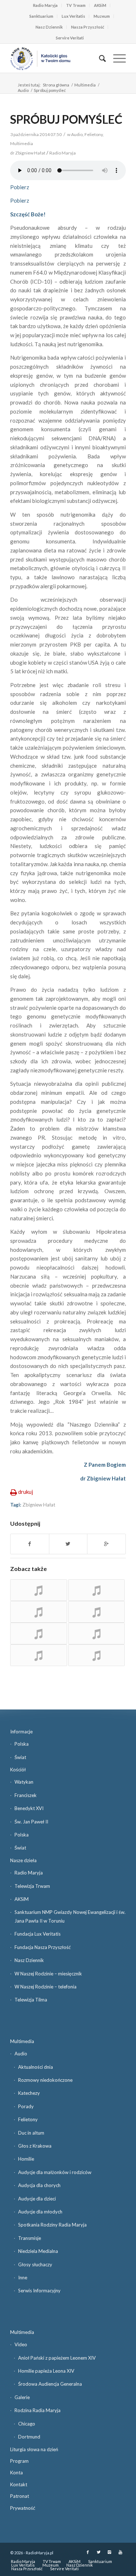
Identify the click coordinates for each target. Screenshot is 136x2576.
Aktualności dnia (36, 2067)
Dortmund (29, 2437)
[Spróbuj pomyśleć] (38, 1590)
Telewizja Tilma (31, 2000)
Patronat (20, 2496)
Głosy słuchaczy (35, 2264)
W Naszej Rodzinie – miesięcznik (48, 1974)
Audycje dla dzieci (37, 2199)
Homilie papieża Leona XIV (46, 2371)
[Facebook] (88, 2552)
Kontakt (19, 2484)
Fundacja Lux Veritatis (38, 1934)
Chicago (27, 2424)
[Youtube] (120, 2552)
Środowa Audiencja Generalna (50, 2384)
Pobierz (20, 187)
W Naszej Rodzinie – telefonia (46, 1987)
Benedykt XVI (29, 1808)
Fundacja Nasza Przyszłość (43, 1947)
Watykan (24, 1782)
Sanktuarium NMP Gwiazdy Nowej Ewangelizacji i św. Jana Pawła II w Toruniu (70, 1916)
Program (19, 2461)
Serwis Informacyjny (39, 2291)
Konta (17, 2473)
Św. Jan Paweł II (31, 1822)
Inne (23, 2278)
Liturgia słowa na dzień (34, 2449)
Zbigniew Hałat (39, 1505)
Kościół (18, 1770)
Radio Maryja (45, 5)
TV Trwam (76, 5)
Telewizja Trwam (32, 1886)
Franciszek (26, 1795)
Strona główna (56, 85)
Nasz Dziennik (49, 27)
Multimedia (85, 85)
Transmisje (30, 2238)
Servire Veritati (70, 38)
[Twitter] (99, 2552)
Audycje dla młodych (40, 2212)
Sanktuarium (41, 16)
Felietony (94, 134)
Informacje (21, 1732)
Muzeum (102, 16)
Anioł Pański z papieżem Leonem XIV (57, 2358)
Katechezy (29, 2093)
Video (21, 2344)
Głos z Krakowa (35, 2146)
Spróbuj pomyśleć (66, 119)
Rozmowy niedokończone (45, 2080)
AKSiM (100, 5)
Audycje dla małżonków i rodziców (55, 2172)
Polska (22, 1744)
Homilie (26, 2159)
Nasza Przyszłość (88, 27)
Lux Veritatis (73, 16)
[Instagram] (110, 2552)
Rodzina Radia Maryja (38, 2410)
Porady (26, 2106)
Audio (23, 90)
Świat (20, 1757)
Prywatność (23, 2508)
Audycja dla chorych (39, 2185)
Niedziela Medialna (38, 2251)
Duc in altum (31, 2133)
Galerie (22, 2397)
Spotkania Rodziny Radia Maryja (52, 2225)
